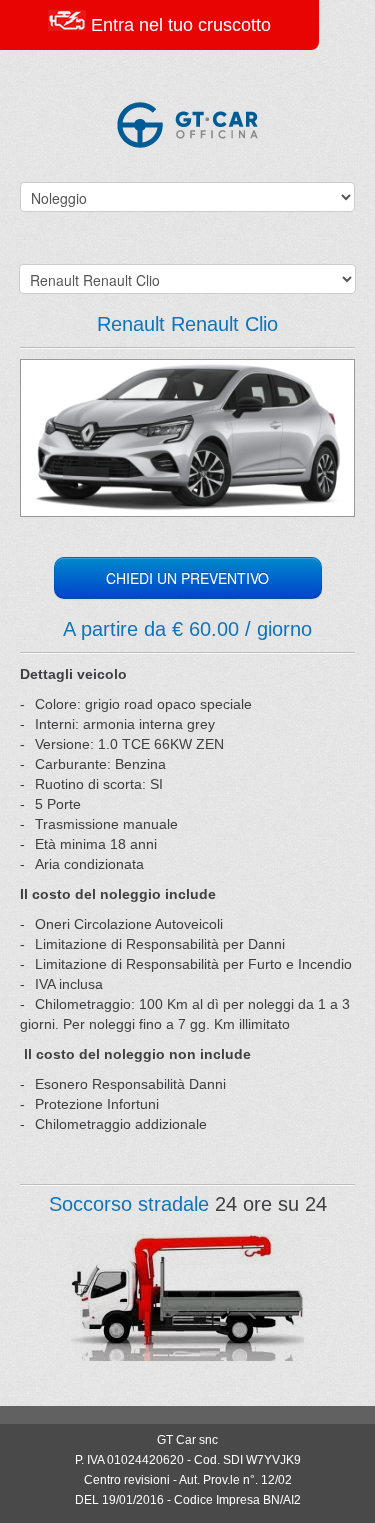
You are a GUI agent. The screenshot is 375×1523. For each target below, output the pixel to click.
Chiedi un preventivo (187, 578)
